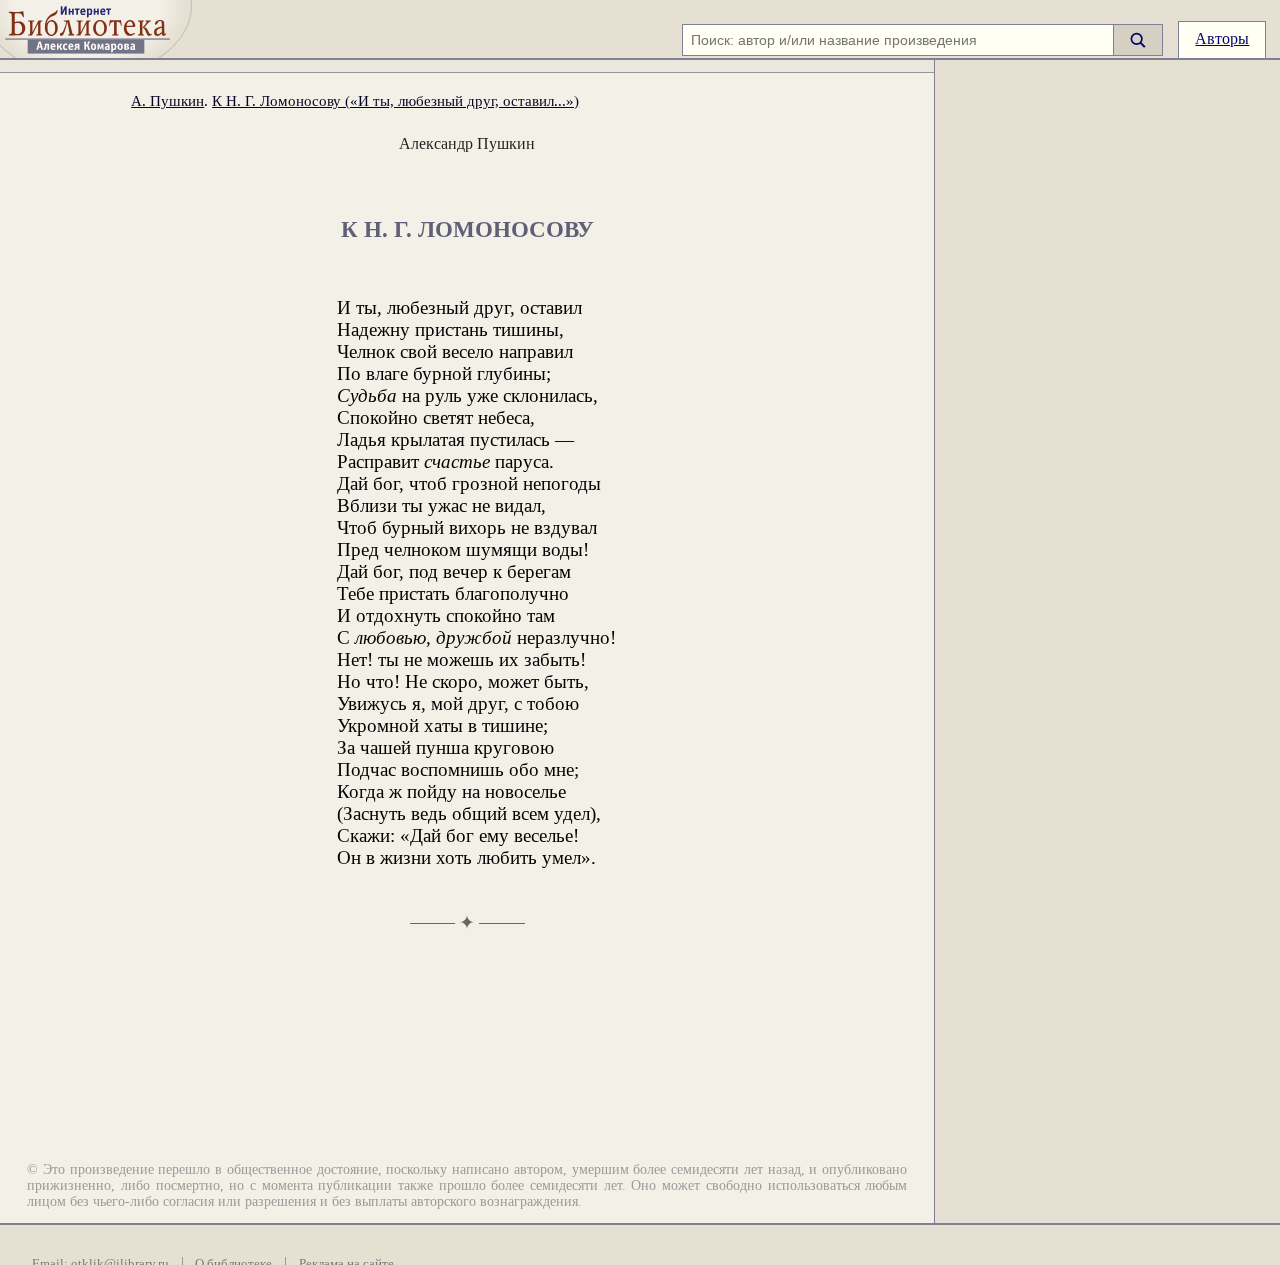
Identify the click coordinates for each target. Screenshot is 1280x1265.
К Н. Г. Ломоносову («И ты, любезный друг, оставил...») (395, 100)
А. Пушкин (167, 100)
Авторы (1222, 38)
